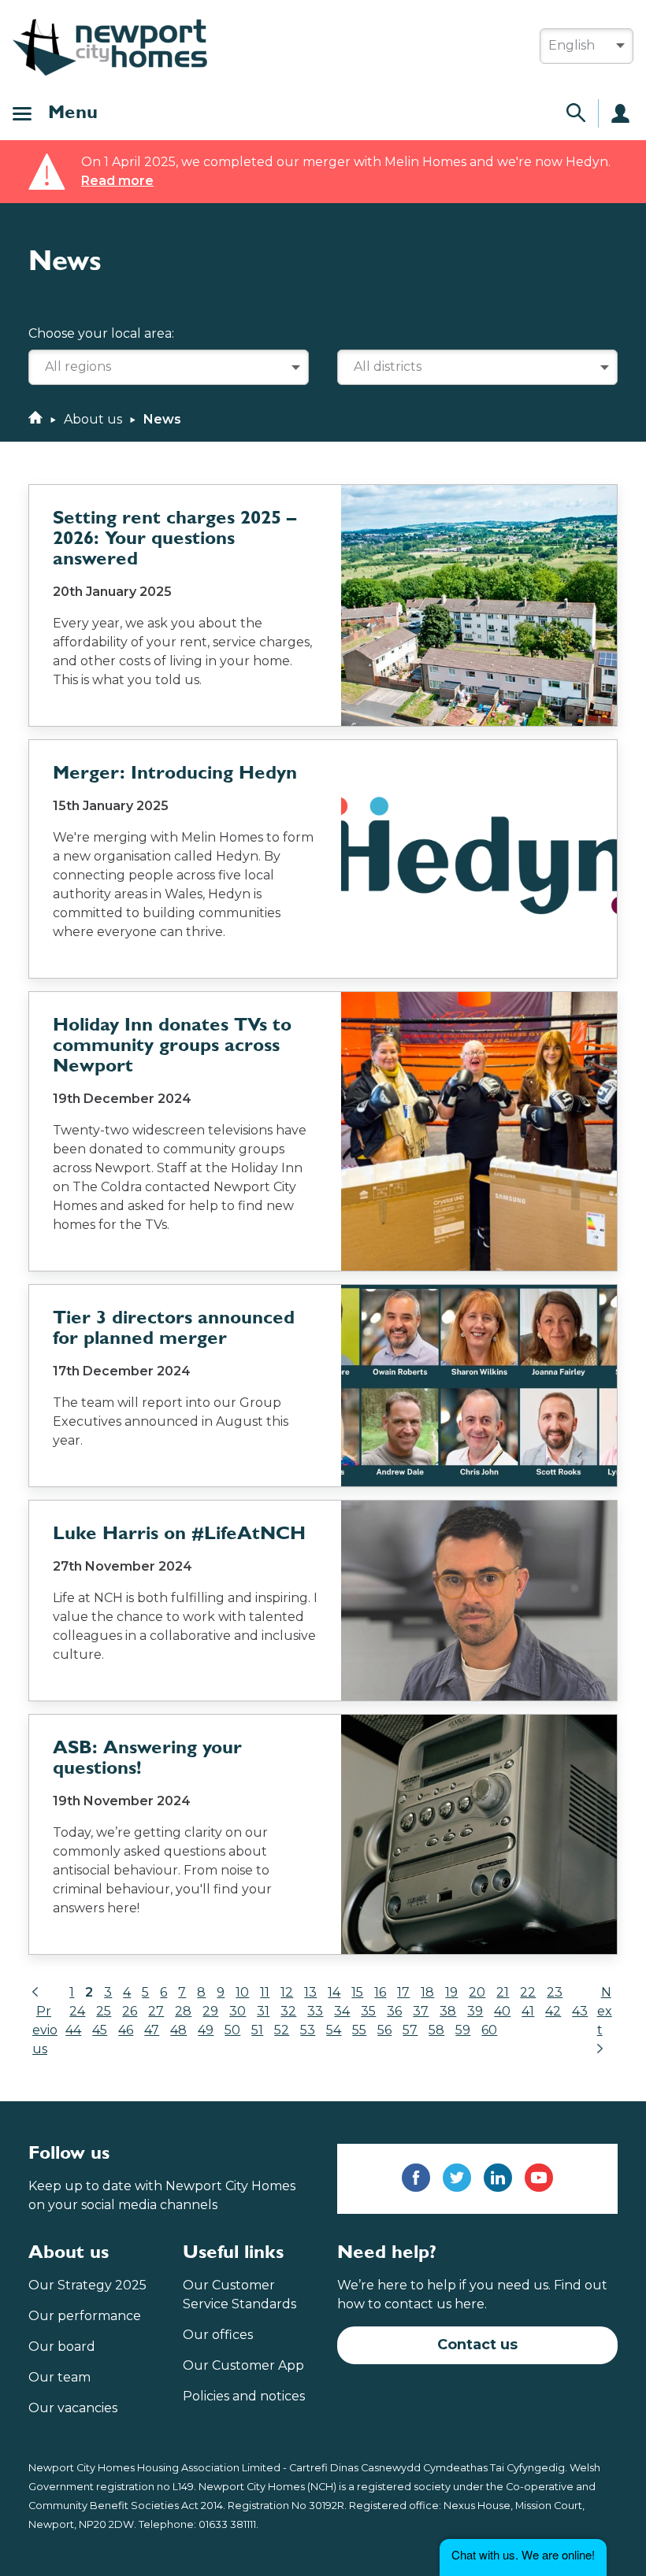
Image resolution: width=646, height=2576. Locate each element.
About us (93, 419)
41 (528, 2011)
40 (502, 2011)
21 (503, 1992)
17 (403, 1992)
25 (104, 2011)
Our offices (218, 2335)
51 (257, 2030)
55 (359, 2030)
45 (100, 2030)
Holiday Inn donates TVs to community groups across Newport (172, 1046)
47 (152, 2030)
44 (73, 2030)
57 (410, 2030)
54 (334, 2030)
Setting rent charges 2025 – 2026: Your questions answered (174, 539)
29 (210, 2011)
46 (126, 2030)
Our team (59, 2377)
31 (263, 2011)
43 (580, 2011)
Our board (62, 2347)
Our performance (85, 2316)
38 (448, 2011)
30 (238, 2011)
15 (357, 1992)
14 (334, 1992)
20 (477, 1992)
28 (183, 2011)
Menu (73, 113)
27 (156, 2011)
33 (315, 2011)
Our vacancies (73, 2408)
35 (368, 2011)
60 (489, 2030)
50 (232, 2030)
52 (282, 2030)
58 (436, 2030)
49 (206, 2030)
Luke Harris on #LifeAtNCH (179, 1534)
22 (528, 1992)
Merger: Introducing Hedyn (175, 774)
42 (553, 2011)
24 (77, 2011)
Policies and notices (244, 2396)
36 (394, 2011)
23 (555, 1992)
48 (178, 2030)
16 (380, 1992)
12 (287, 1992)
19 (451, 1992)
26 (130, 2011)
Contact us (477, 2345)
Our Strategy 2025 (87, 2285)
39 (475, 2011)
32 (288, 2011)
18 (427, 1992)
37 (421, 2011)
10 (242, 1992)
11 (265, 1992)
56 (384, 2030)
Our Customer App (243, 2365)
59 (463, 2030)
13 (310, 1992)
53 (308, 2030)
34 (342, 2011)
